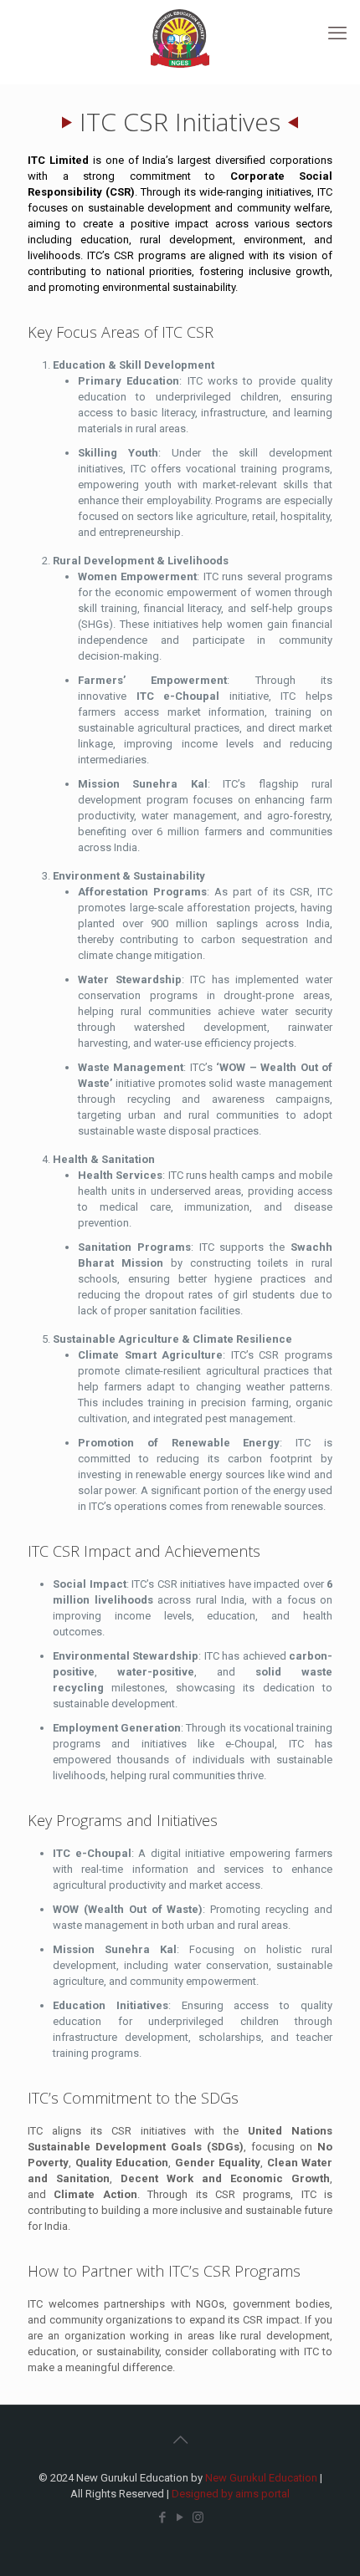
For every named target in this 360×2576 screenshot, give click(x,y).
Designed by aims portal (231, 2494)
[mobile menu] (337, 33)
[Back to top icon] (180, 2440)
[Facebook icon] (163, 2517)
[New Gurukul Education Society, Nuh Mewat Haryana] (180, 38)
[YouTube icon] (180, 2517)
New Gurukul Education (261, 2478)
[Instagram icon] (198, 2517)
